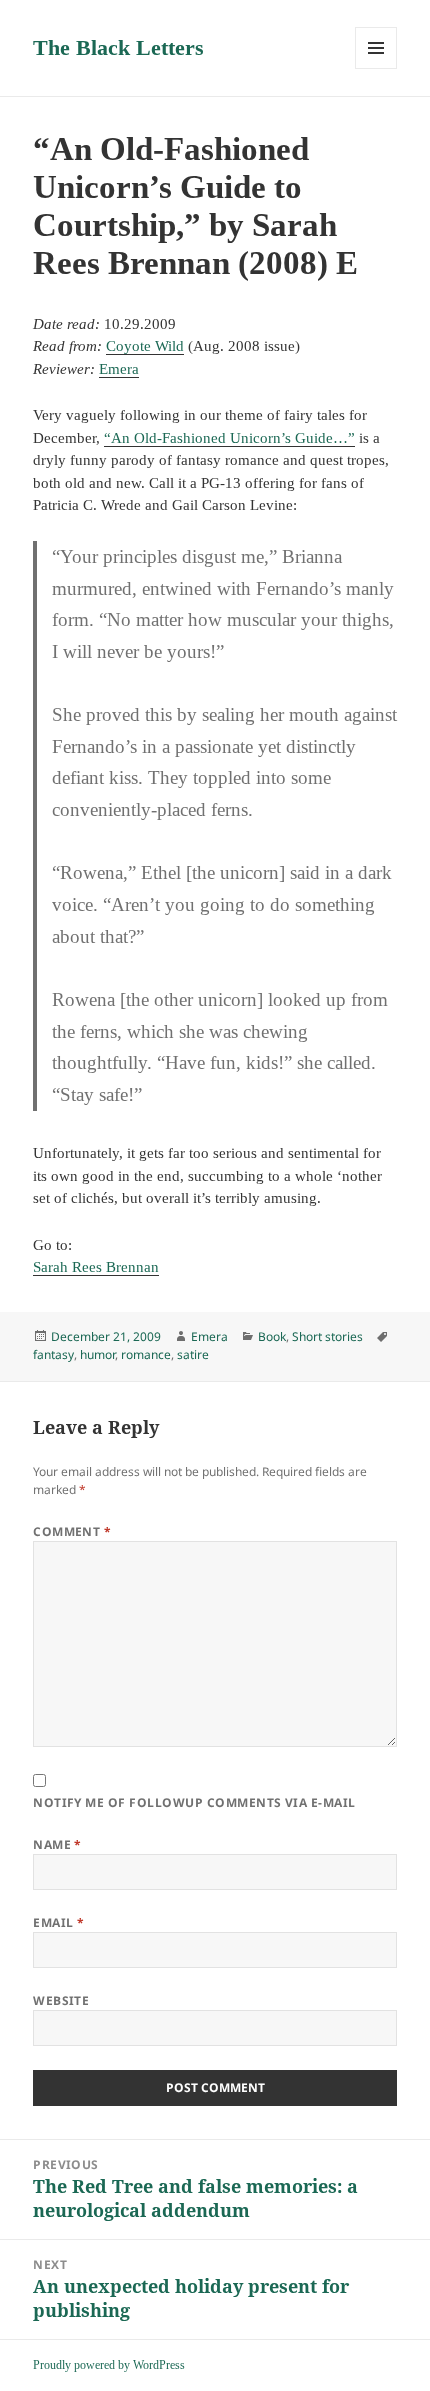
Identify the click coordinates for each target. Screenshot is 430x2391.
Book (272, 1336)
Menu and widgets (376, 68)
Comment (72, 1531)
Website (61, 2000)
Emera (119, 369)
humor (97, 1354)
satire (193, 1354)
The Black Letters (118, 47)
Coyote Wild (145, 346)
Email (58, 1922)
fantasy (53, 1354)
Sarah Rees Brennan (96, 1267)
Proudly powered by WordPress (109, 2365)
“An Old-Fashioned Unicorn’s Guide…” (229, 438)
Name (57, 1844)
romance (146, 1354)
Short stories (327, 1336)
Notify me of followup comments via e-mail (194, 1802)
